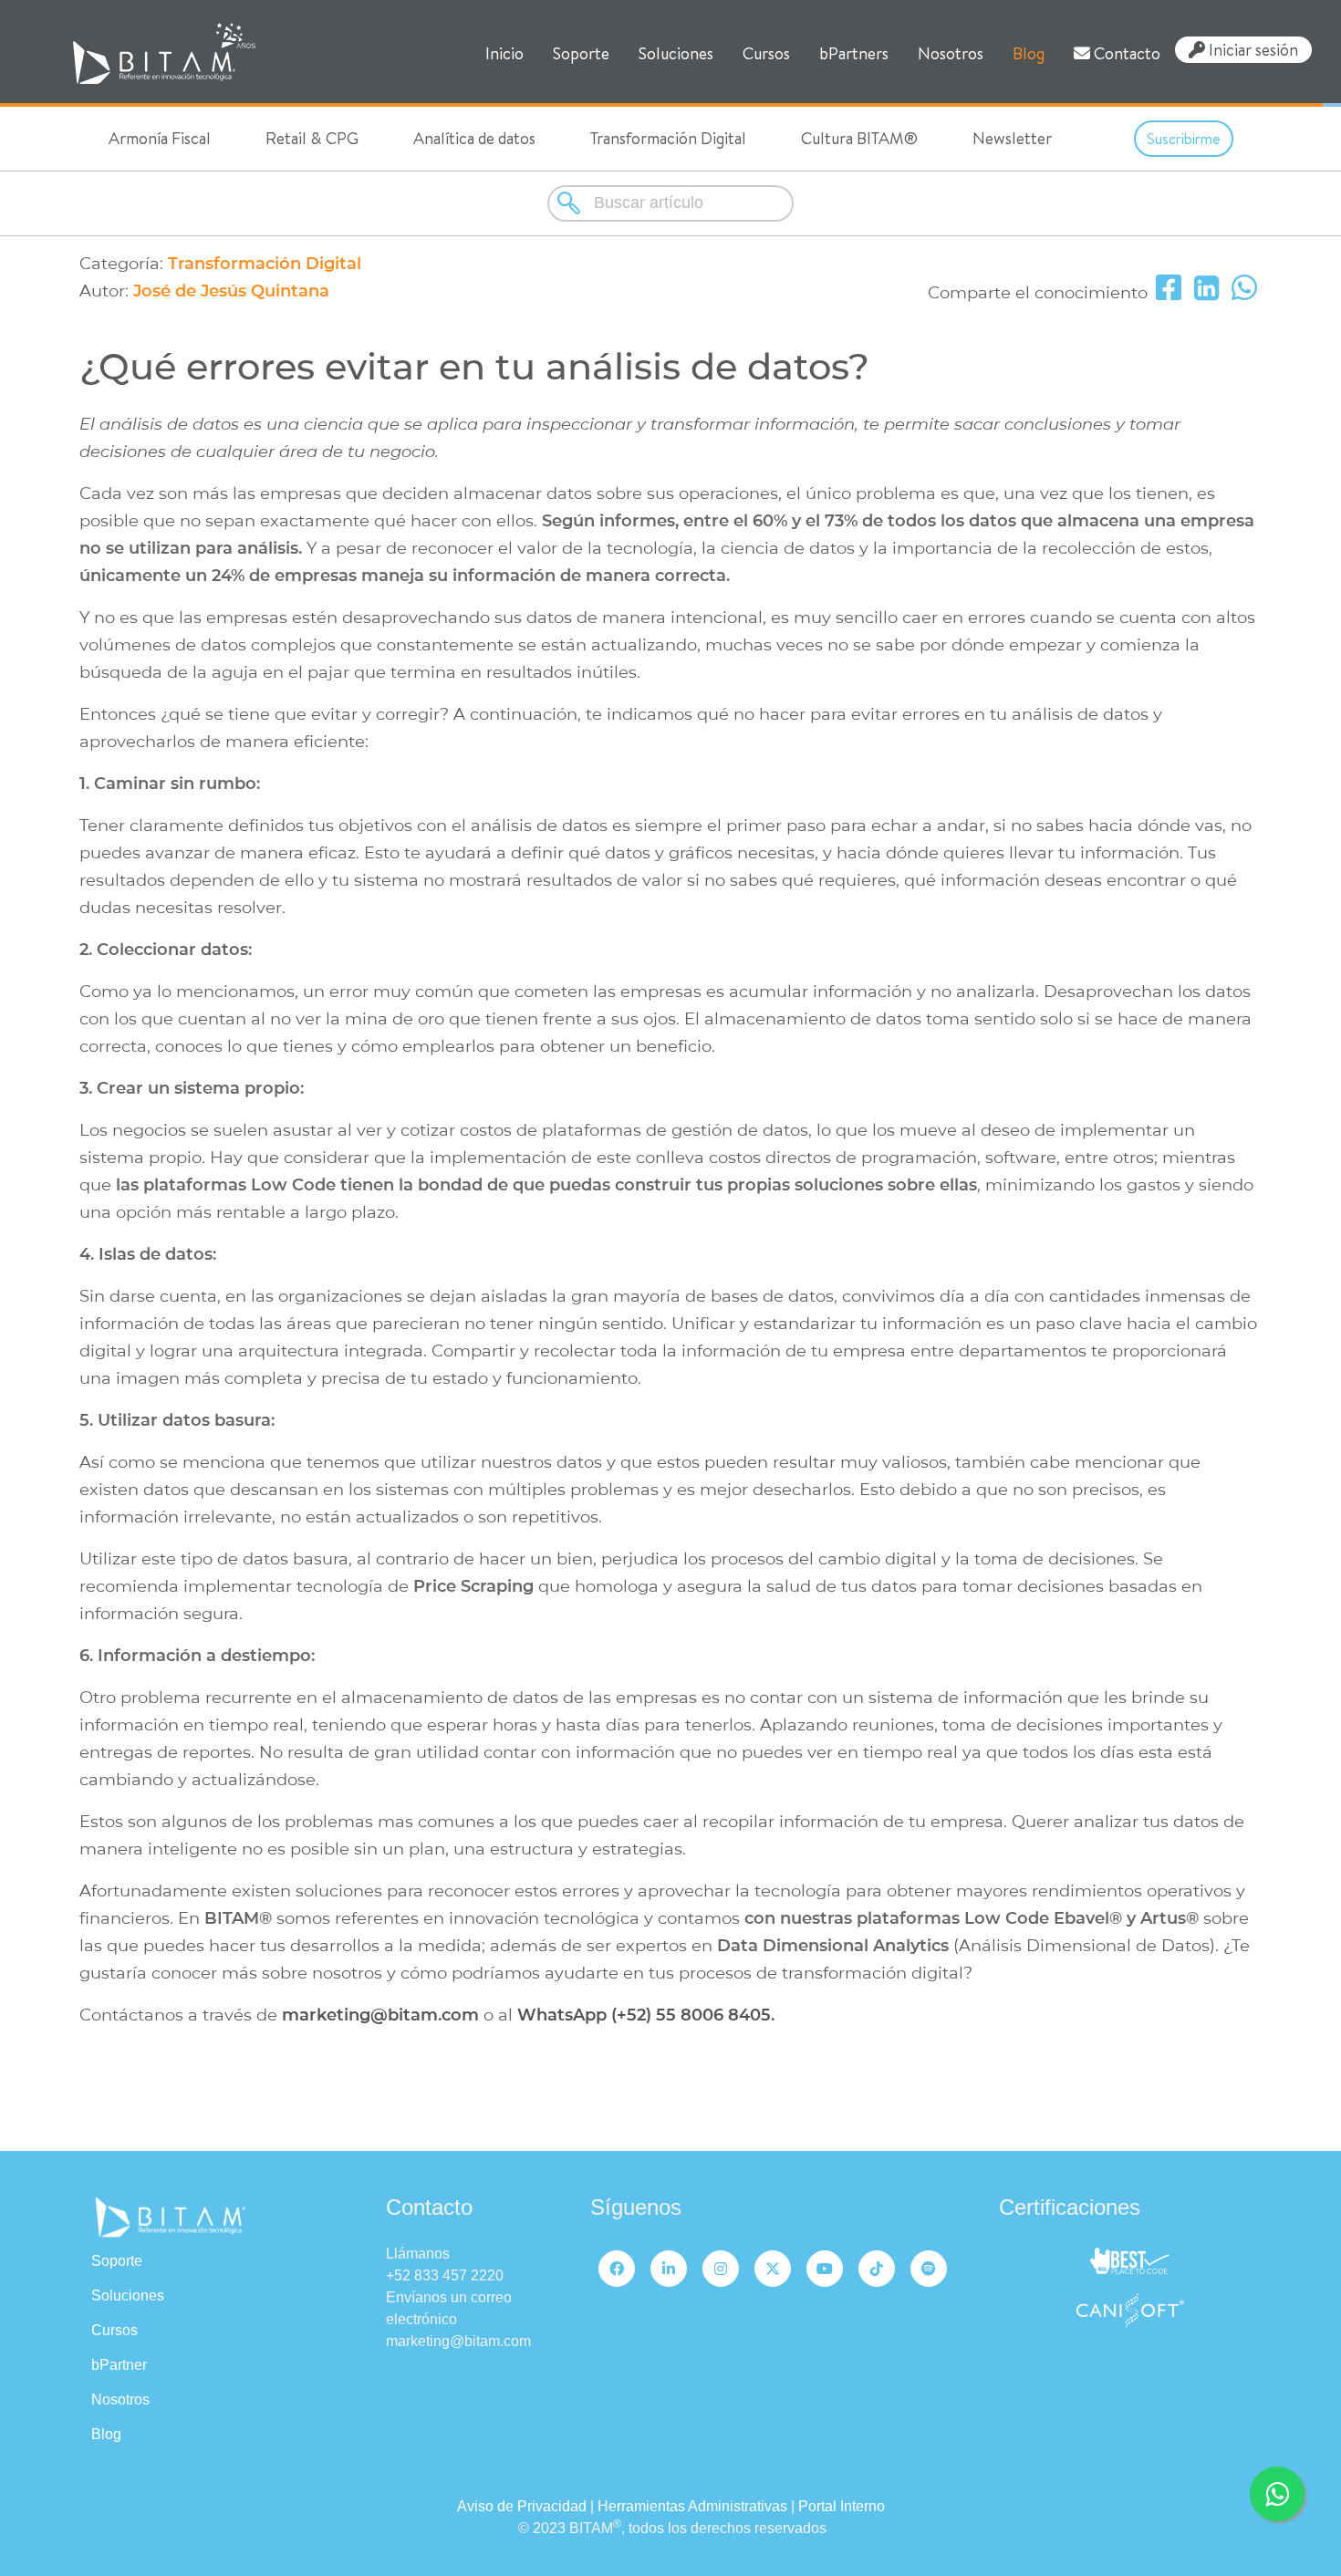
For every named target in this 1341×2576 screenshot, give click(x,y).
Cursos (766, 53)
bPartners (854, 53)
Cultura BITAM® (859, 138)
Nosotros (951, 53)
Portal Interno (842, 2506)
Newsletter (1012, 138)
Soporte (581, 53)
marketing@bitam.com (380, 2015)
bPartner (119, 2365)
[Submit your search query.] (571, 203)
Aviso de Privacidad (522, 2506)
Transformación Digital (668, 138)
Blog (1029, 53)
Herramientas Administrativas (692, 2506)
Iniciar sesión (1252, 50)
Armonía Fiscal (160, 138)
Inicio (504, 53)
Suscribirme (1184, 139)
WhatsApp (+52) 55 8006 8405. (646, 2015)
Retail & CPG (312, 138)
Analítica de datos (474, 138)
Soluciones (676, 53)
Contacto (1125, 53)
